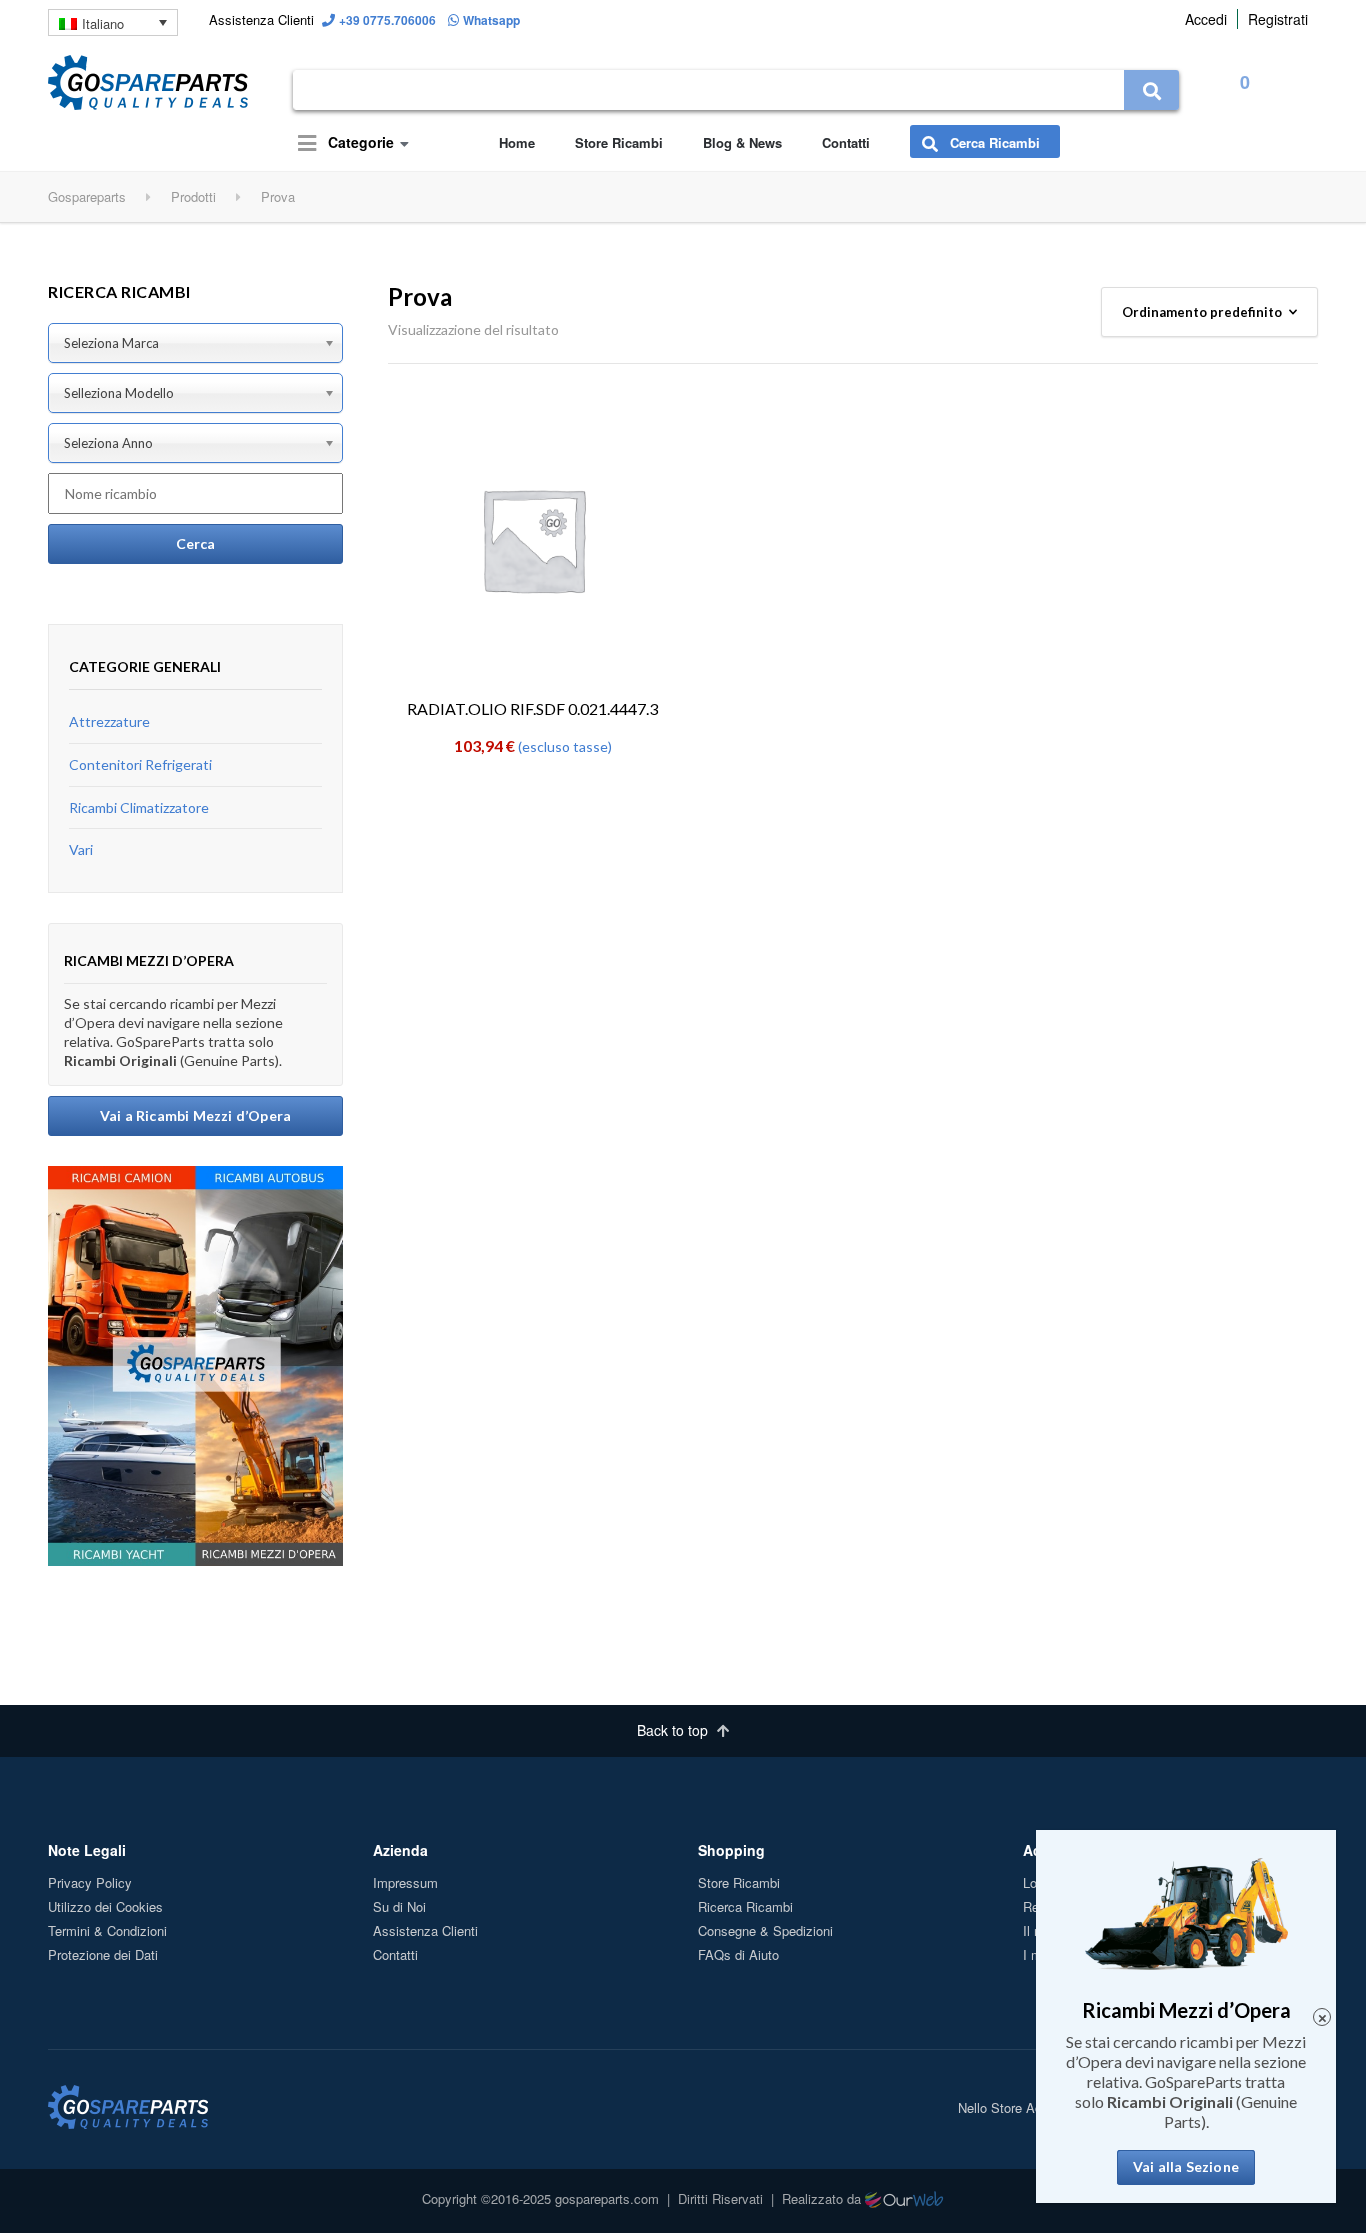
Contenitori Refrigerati (140, 764)
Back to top (674, 1730)
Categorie (359, 142)
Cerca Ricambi (993, 142)
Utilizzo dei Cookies (105, 1906)
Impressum (405, 1882)
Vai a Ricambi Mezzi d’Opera (195, 1115)
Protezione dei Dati (103, 1954)
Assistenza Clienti (425, 1930)
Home (517, 142)
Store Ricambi (619, 142)
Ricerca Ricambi (745, 1906)
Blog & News (742, 142)
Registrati (1278, 19)
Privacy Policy (90, 1882)
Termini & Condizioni (107, 1930)
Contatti (846, 142)
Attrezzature (109, 721)
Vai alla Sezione (1186, 2166)
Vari (81, 849)
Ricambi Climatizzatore (139, 807)
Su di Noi (399, 1906)
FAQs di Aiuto (738, 1954)
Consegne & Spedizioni (765, 1930)
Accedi (1206, 19)
